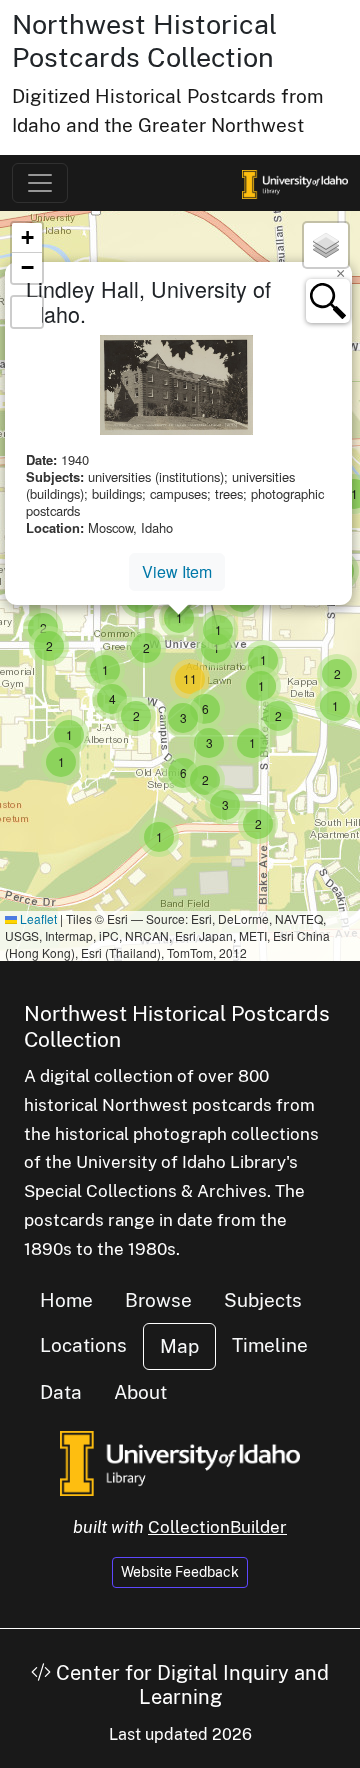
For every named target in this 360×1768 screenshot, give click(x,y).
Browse (158, 1300)
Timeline (270, 1345)
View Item (177, 571)
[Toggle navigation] (40, 183)
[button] (69, 735)
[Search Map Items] (328, 301)
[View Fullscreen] (27, 312)
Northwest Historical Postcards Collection (144, 40)
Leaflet (37, 918)
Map (179, 1346)
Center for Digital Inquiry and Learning (190, 1685)
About (140, 1392)
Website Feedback (180, 1572)
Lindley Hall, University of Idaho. (148, 301)
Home (66, 1300)
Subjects (263, 1300)
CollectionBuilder (217, 1527)
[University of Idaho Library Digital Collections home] (179, 1461)
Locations (83, 1345)
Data (61, 1392)
